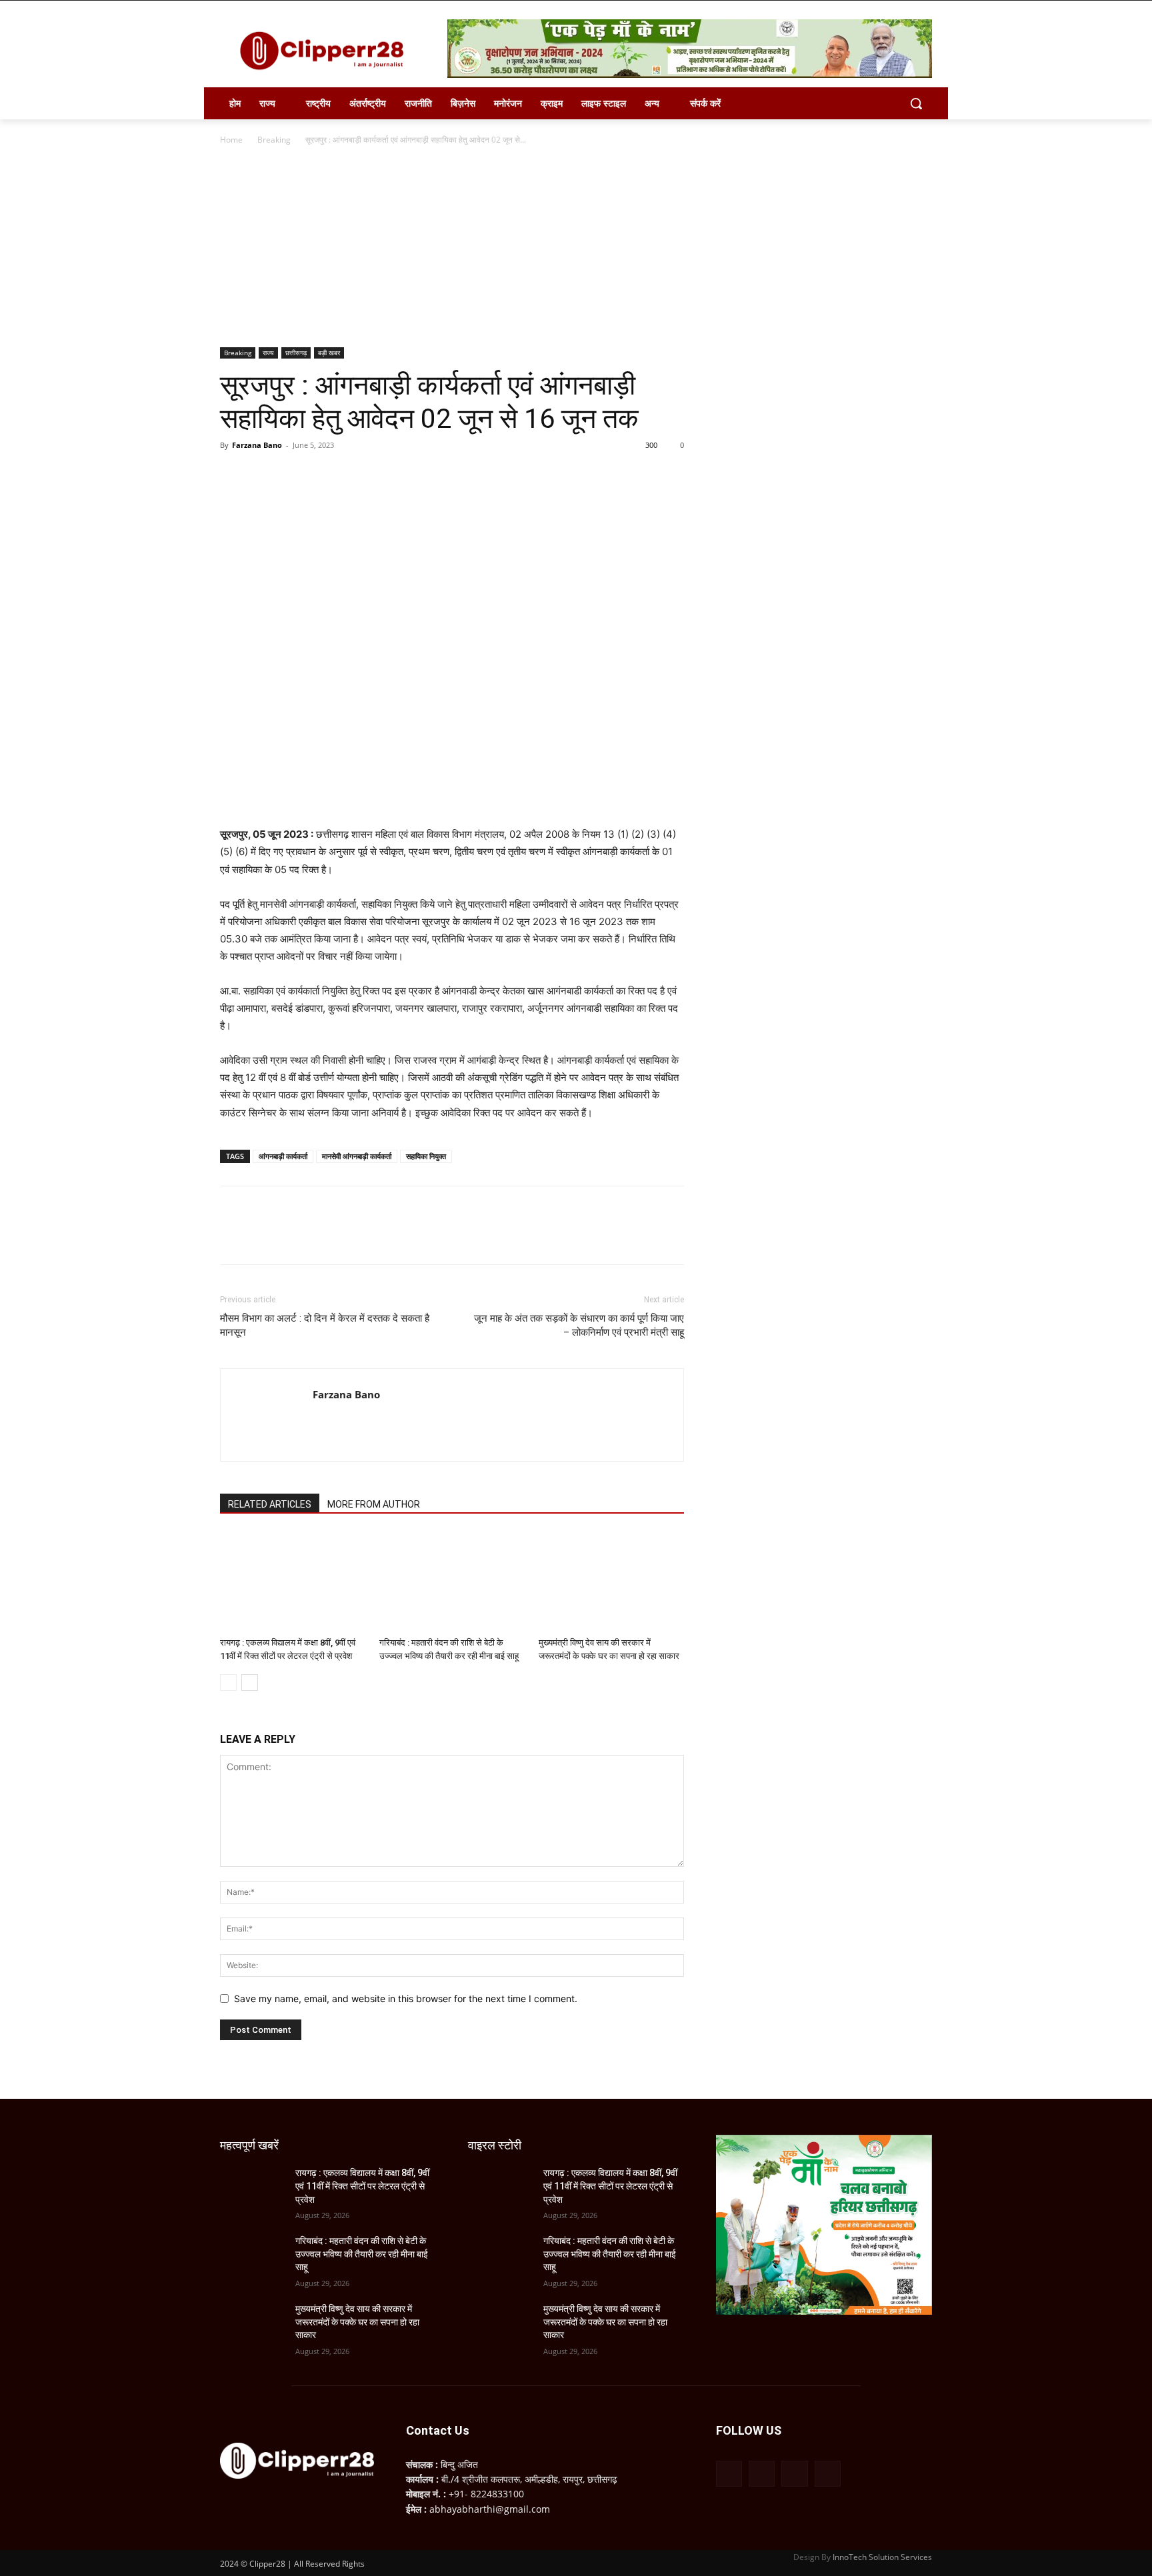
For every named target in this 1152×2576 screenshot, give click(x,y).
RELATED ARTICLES (270, 1504)
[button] (916, 103)
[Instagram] (762, 2474)
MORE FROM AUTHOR (374, 1504)
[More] (357, 475)
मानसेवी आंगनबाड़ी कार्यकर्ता (357, 1156)
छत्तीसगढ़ (296, 353)
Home (231, 140)
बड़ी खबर (329, 353)
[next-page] (250, 1683)
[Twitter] (264, 475)
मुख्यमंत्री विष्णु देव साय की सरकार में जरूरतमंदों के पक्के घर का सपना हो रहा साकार (357, 2322)
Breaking (274, 140)
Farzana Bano (257, 445)
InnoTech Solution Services (882, 2557)
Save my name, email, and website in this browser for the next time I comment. (406, 1998)
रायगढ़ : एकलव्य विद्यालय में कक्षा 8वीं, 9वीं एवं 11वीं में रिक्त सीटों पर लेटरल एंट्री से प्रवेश (362, 2186)
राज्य (268, 353)
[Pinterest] (295, 475)
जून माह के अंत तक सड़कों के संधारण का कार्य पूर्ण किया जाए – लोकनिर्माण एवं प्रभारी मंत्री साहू (579, 1325)
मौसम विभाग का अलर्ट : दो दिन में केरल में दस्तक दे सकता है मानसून (325, 1325)
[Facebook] (233, 475)
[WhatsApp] (325, 475)
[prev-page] (228, 1683)
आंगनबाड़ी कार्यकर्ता (283, 1156)
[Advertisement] (576, 247)
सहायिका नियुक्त (426, 1156)
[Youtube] (828, 2474)
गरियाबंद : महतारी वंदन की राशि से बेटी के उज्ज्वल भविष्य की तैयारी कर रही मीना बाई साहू (362, 2254)
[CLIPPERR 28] (327, 51)
